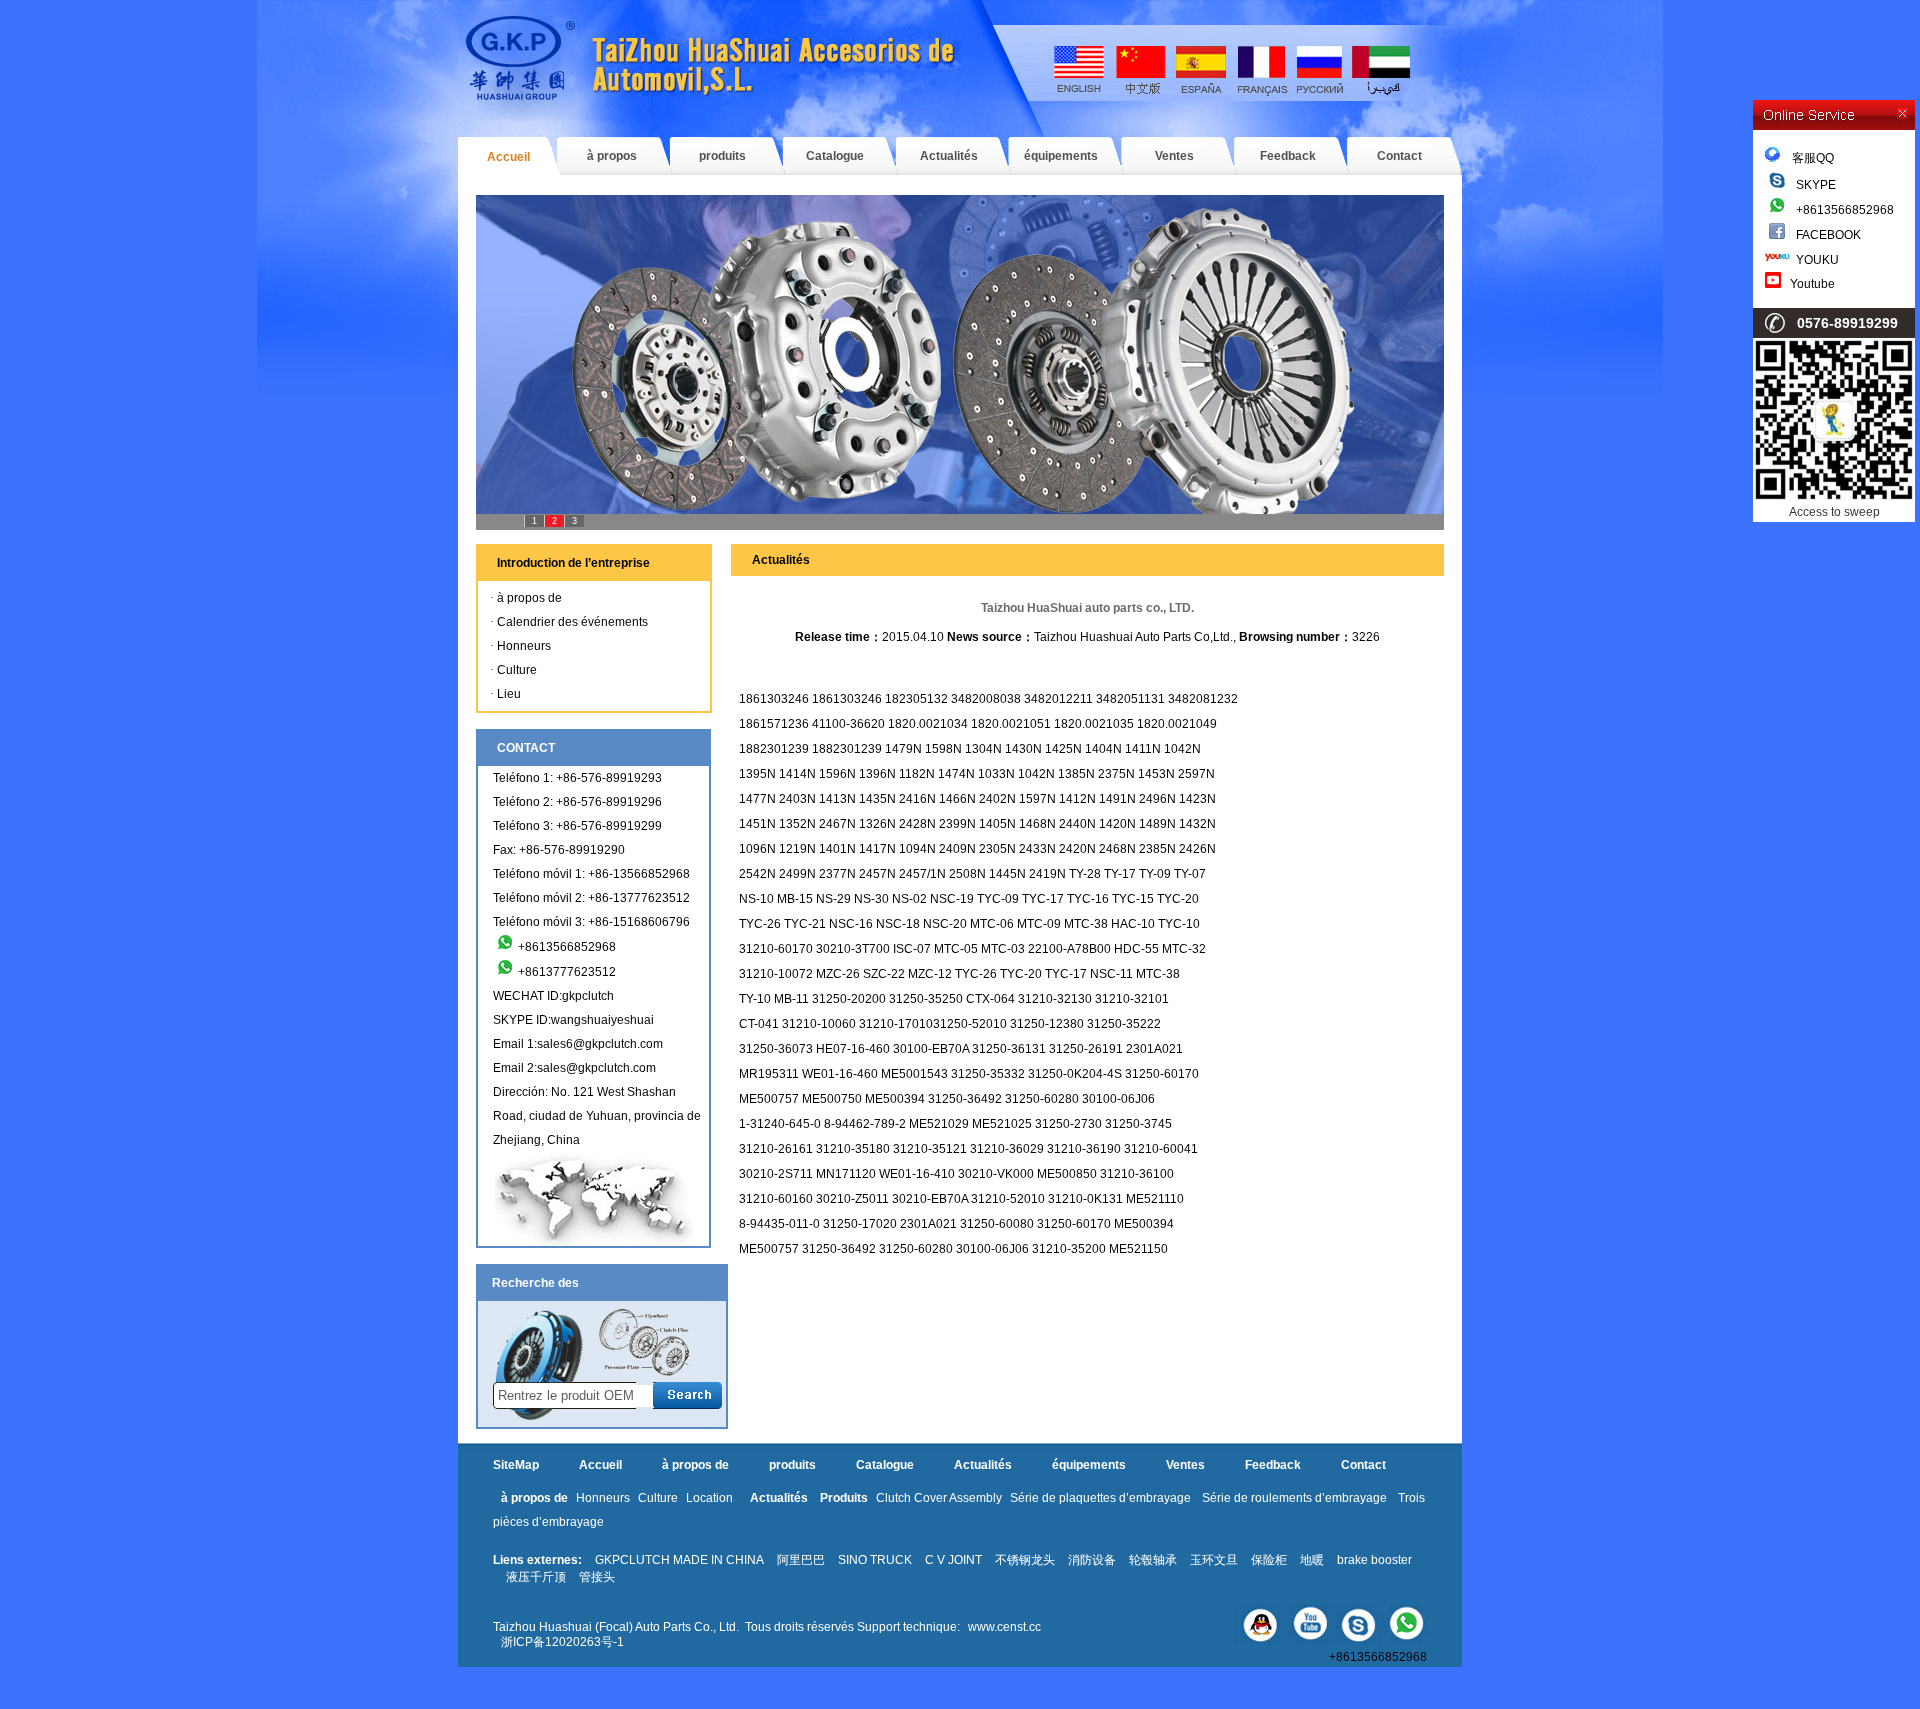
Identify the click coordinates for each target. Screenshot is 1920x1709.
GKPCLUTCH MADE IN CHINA (679, 1560)
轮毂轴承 (1153, 1560)
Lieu (509, 694)
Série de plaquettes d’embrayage (1100, 1498)
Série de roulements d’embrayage (1294, 1498)
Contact (1399, 156)
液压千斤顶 (536, 1577)
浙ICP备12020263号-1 (562, 1642)
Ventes (1174, 156)
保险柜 (1269, 1560)
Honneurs (524, 646)
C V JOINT (953, 1560)
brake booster (1374, 1560)
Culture (517, 670)
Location (709, 1498)
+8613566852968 (1845, 210)
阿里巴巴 (801, 1560)
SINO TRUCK (875, 1560)
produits (722, 156)
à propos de (529, 598)
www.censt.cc (1004, 1627)
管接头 (597, 1577)
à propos (612, 156)
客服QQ (1807, 158)
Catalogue (835, 156)
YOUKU (1817, 260)
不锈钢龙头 (1025, 1560)
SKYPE (1816, 185)
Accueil (508, 157)
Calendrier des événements (572, 622)
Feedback (1288, 156)
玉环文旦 (1214, 1560)
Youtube (1812, 284)
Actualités (949, 156)
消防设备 (1092, 1560)
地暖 (1312, 1560)
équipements (1061, 156)
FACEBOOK (1828, 235)
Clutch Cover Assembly (939, 1498)
